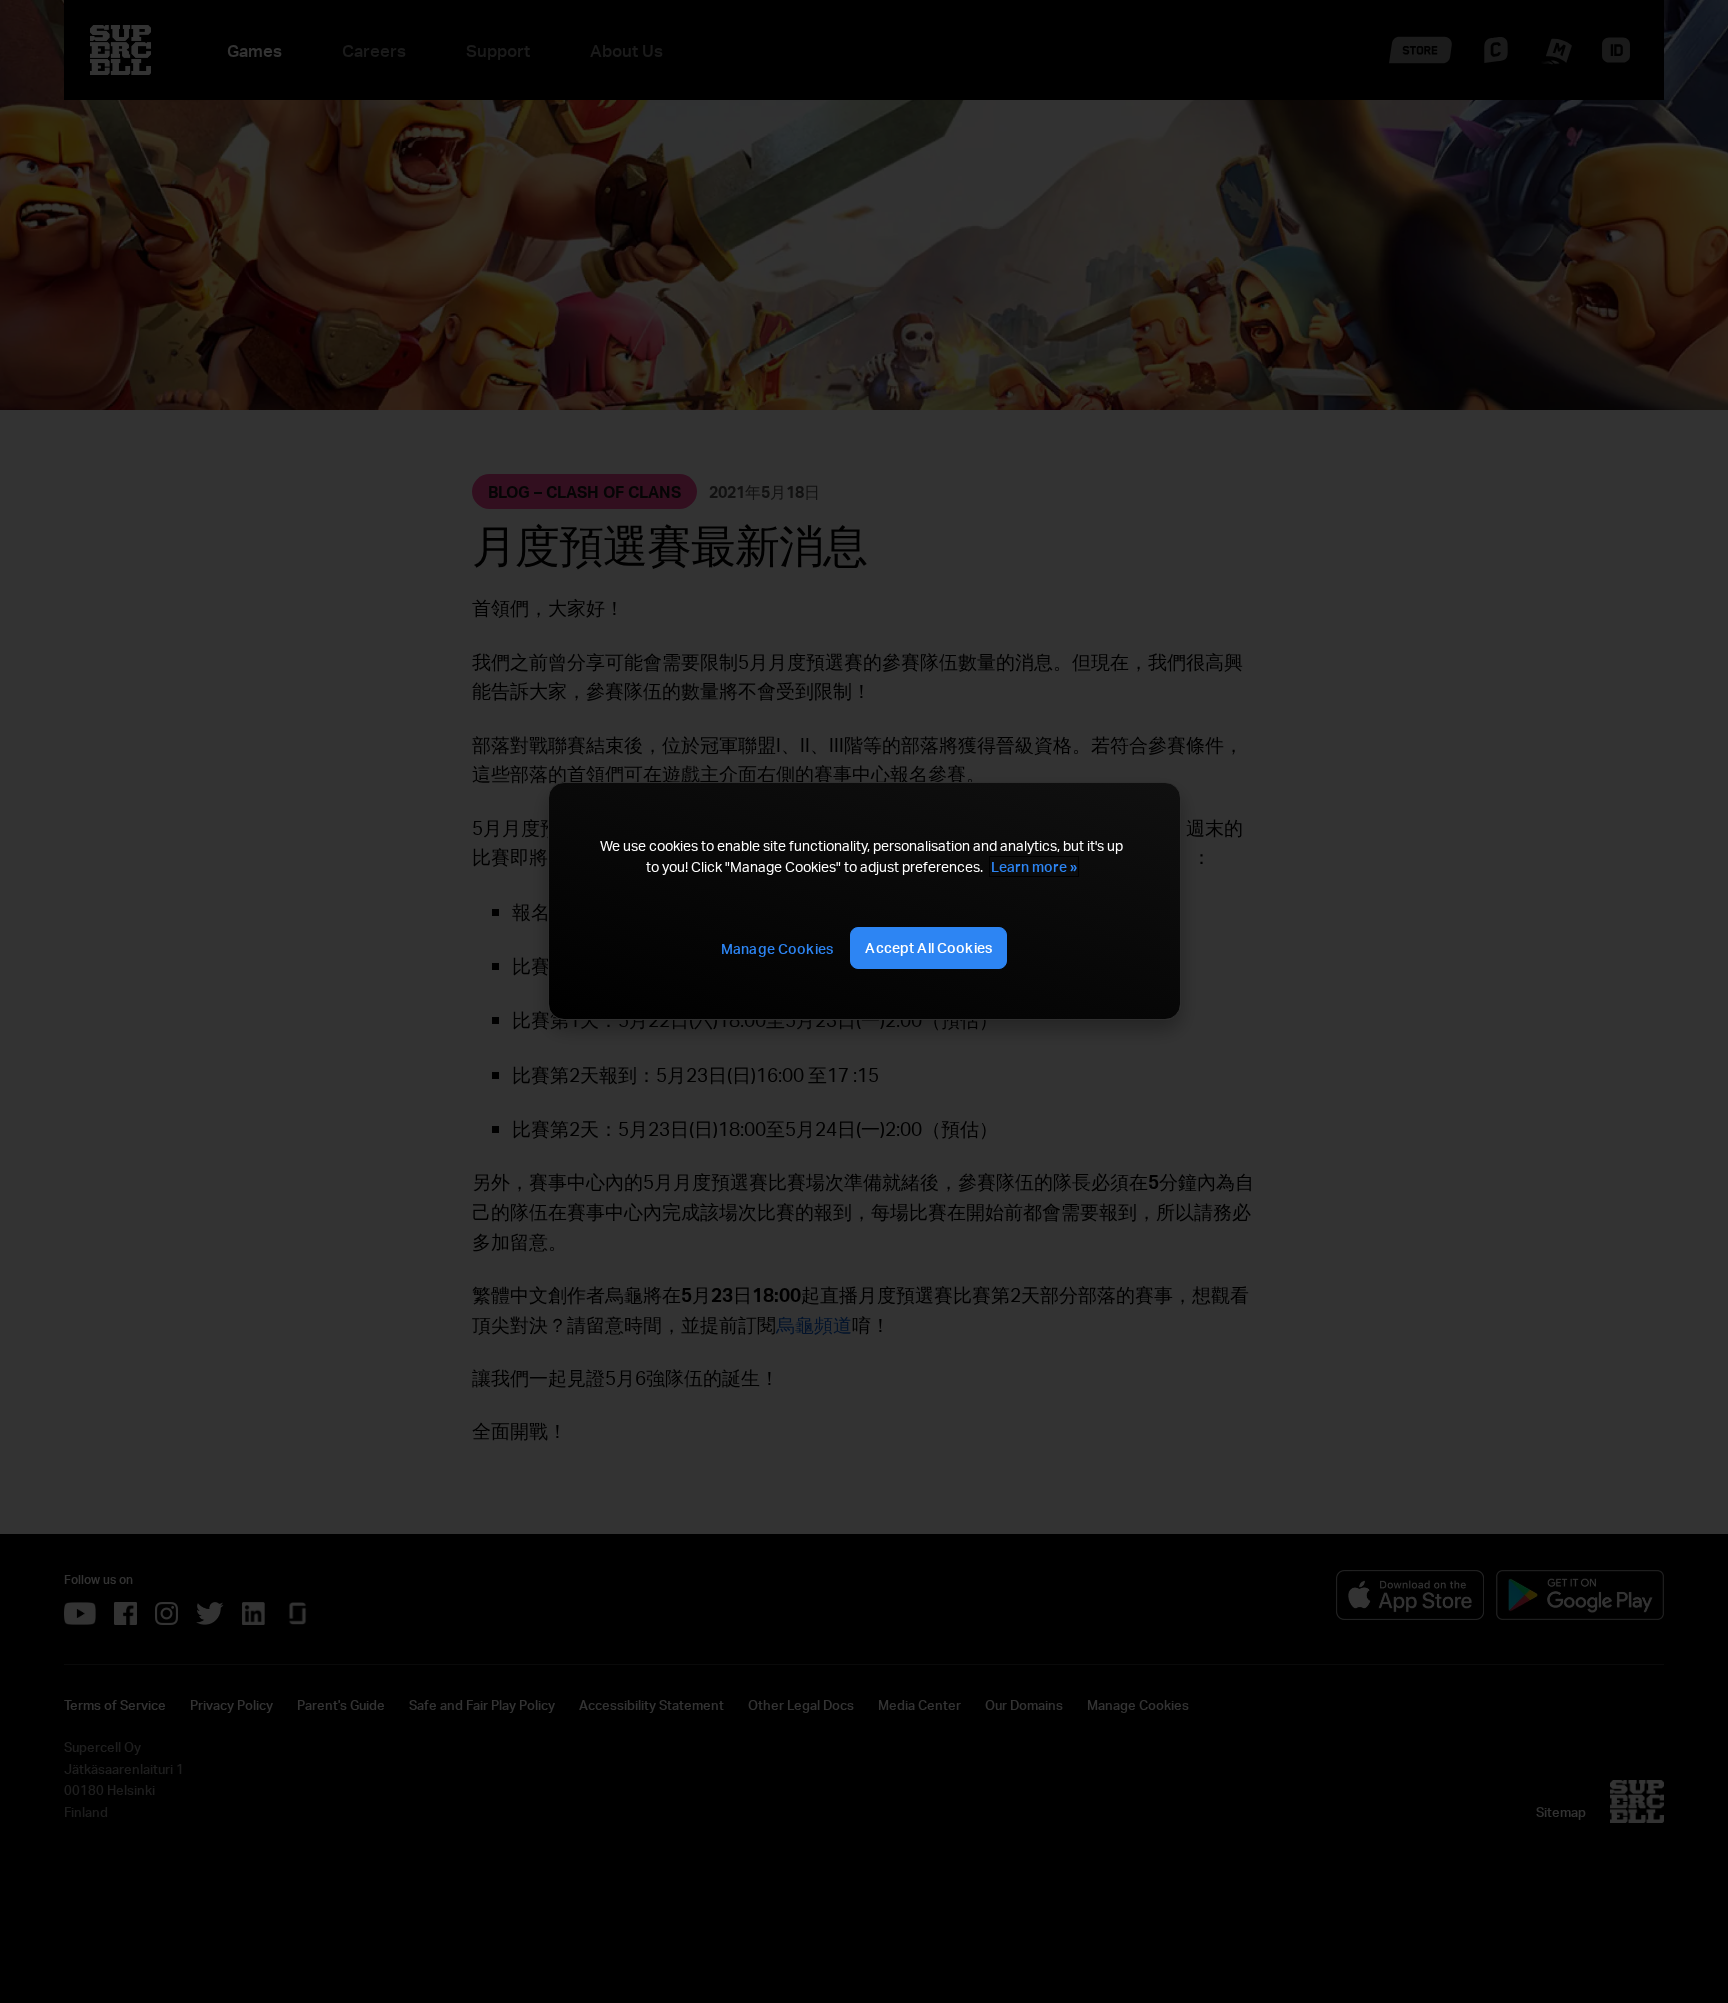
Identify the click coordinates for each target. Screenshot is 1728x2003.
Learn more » (1034, 866)
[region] (864, 901)
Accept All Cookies (928, 947)
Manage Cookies (777, 948)
